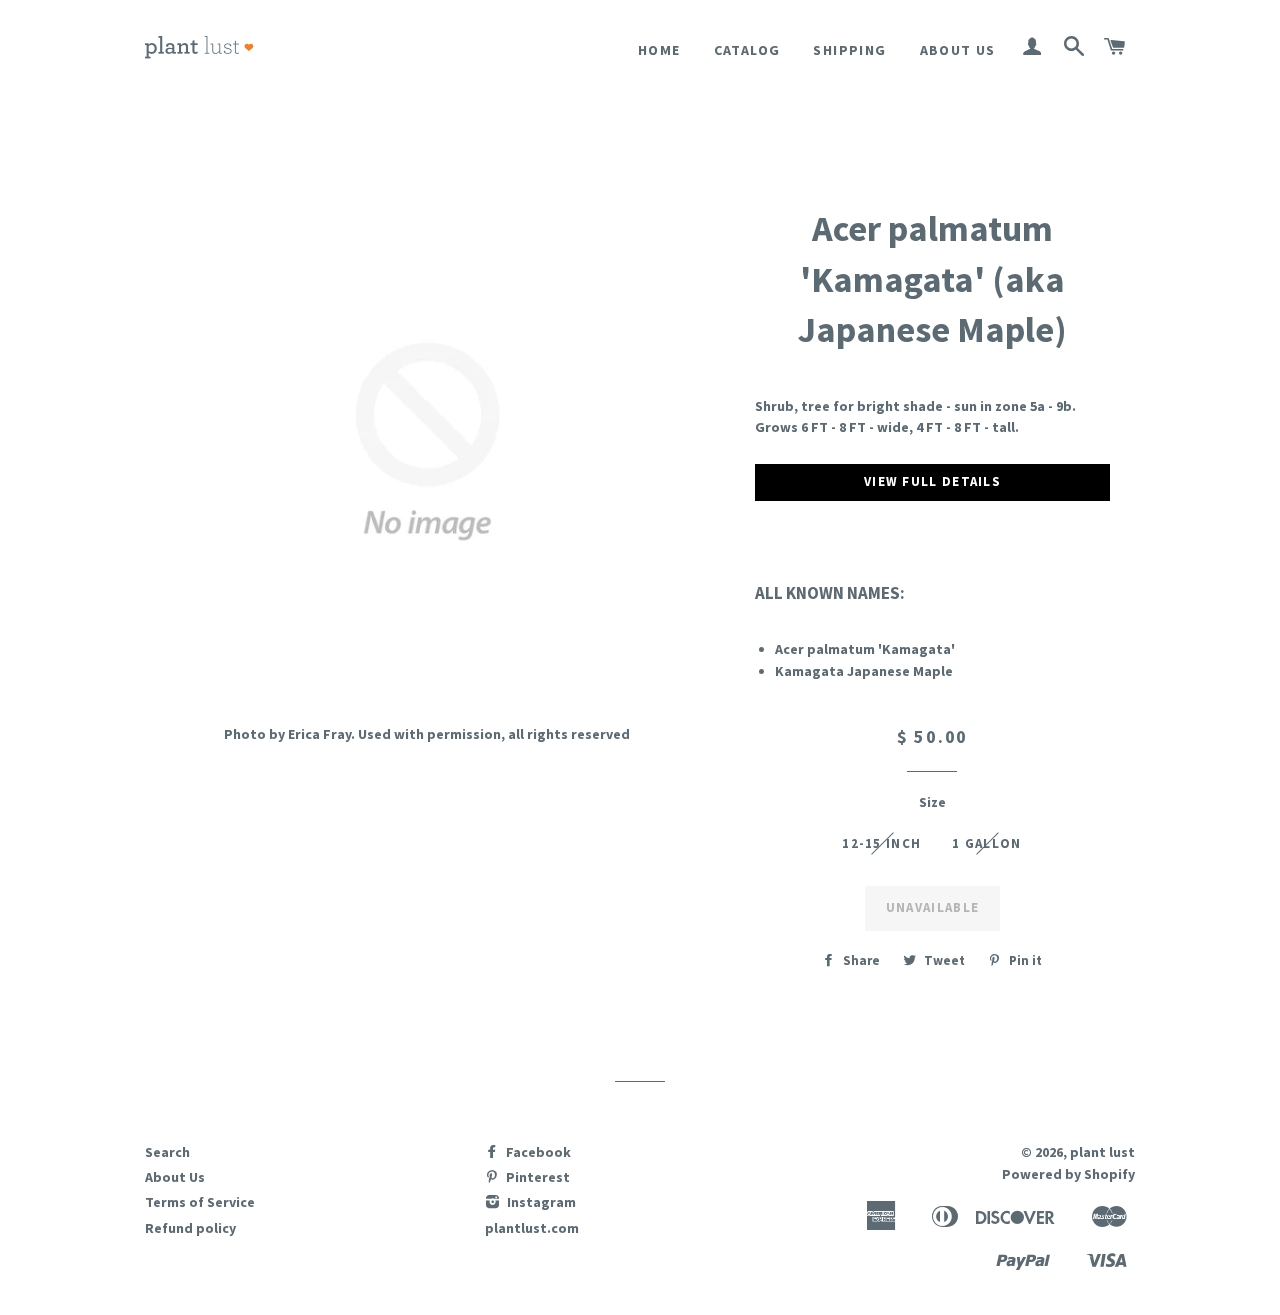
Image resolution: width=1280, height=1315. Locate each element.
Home (659, 50)
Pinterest (536, 1177)
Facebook (537, 1152)
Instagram (540, 1202)
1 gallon (986, 843)
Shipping (849, 50)
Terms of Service (200, 1202)
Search (167, 1152)
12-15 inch (881, 843)
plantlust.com (532, 1228)
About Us (958, 50)
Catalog (747, 50)
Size (932, 802)
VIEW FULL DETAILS (932, 481)
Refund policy (190, 1228)
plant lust (1102, 1152)
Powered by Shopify (1068, 1174)
